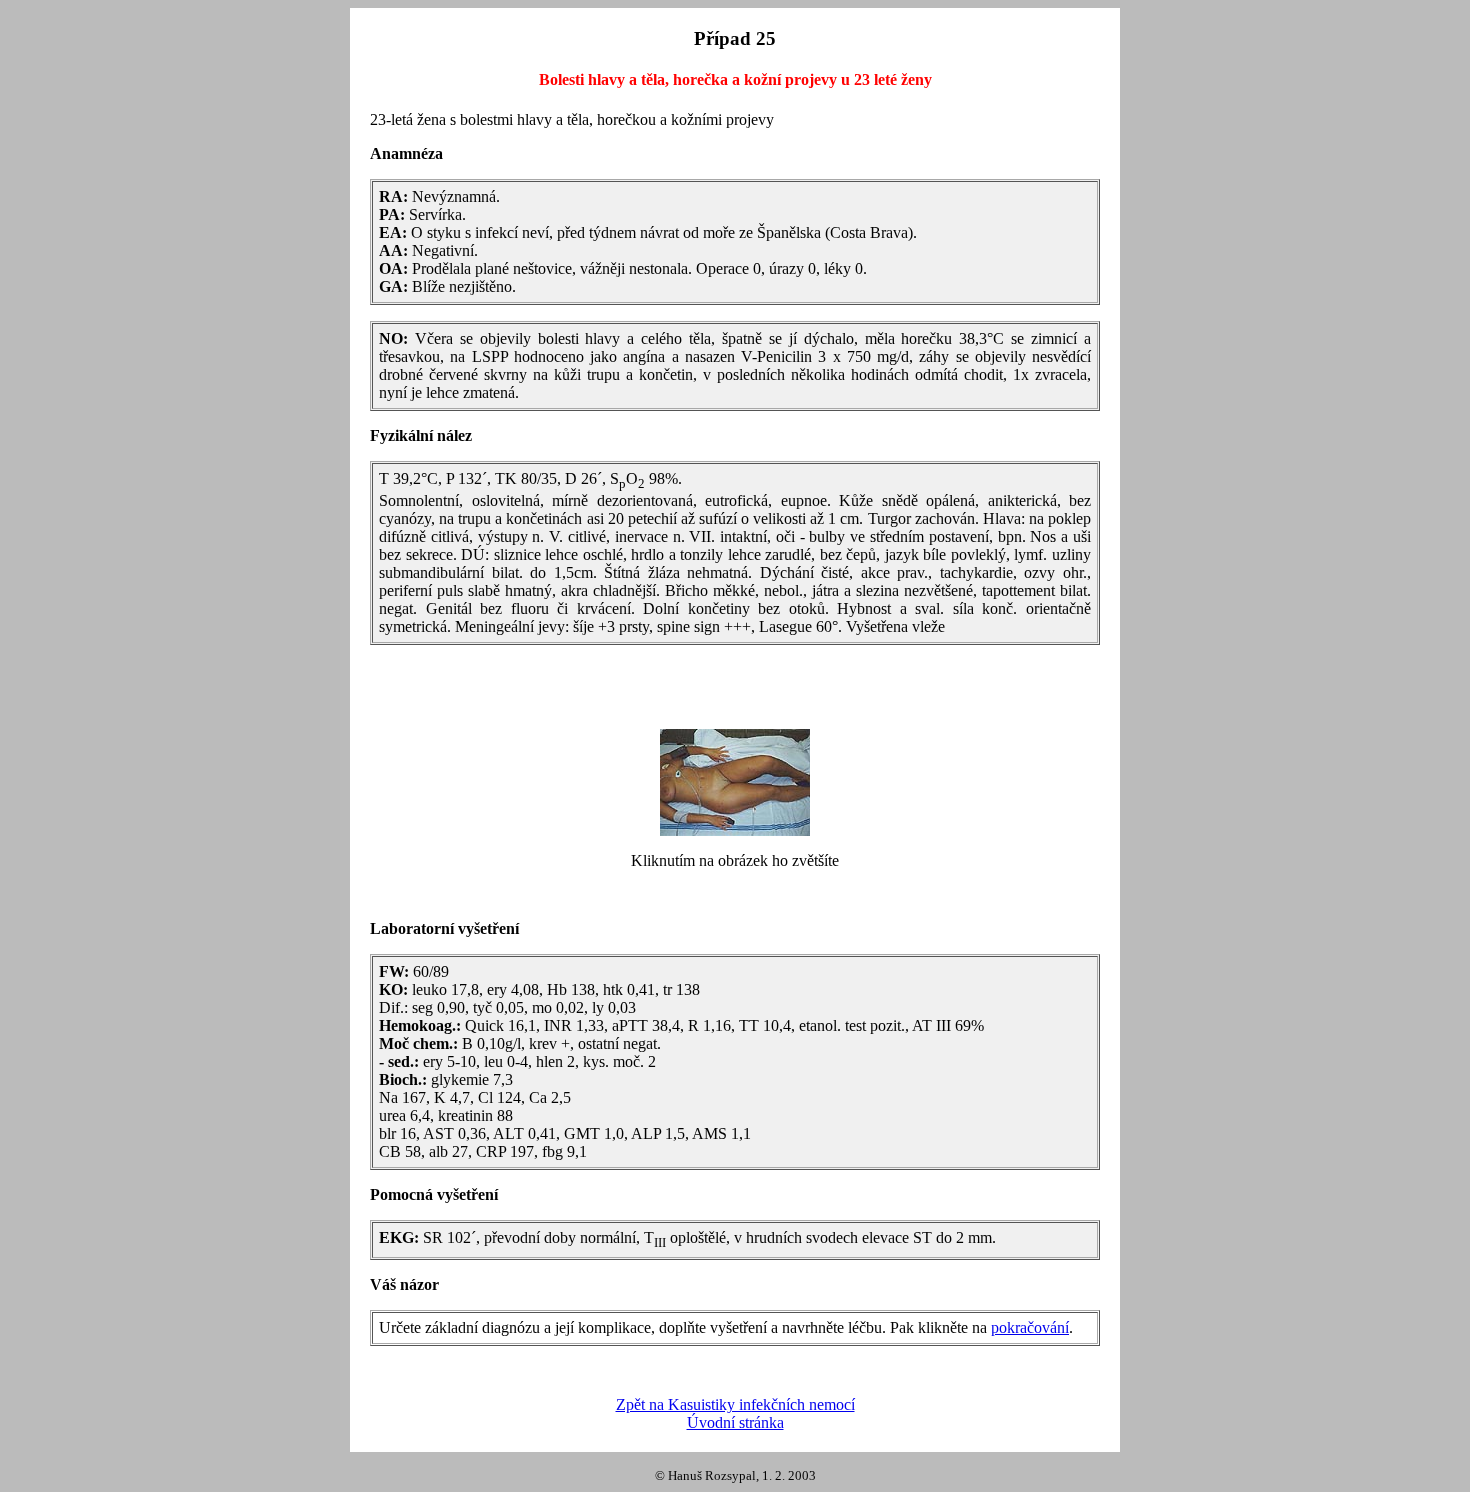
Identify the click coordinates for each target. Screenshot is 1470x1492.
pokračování (1030, 1327)
